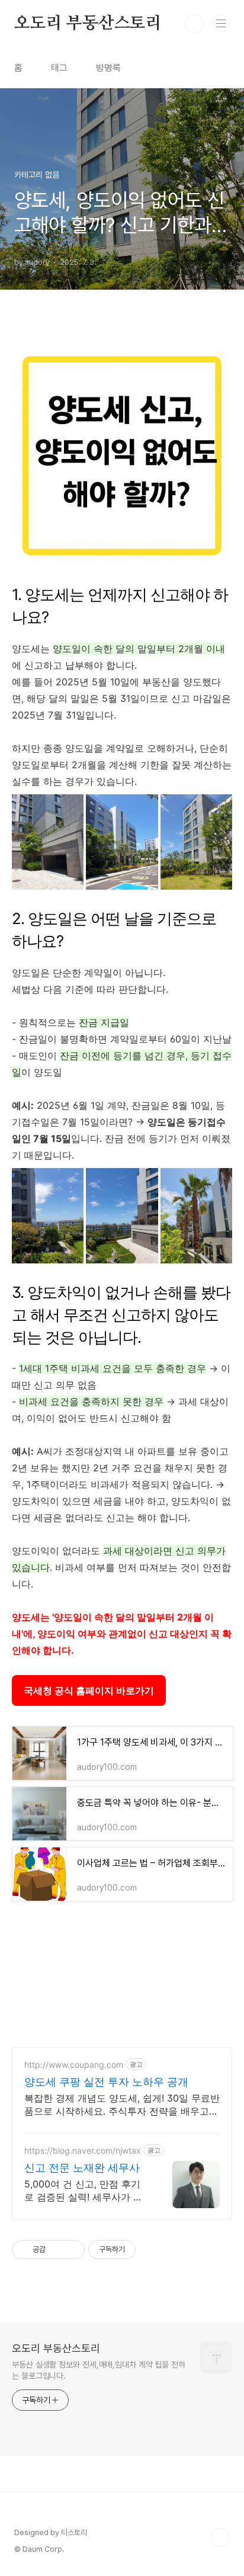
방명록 (108, 68)
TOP (220, 2537)
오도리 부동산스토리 (88, 24)
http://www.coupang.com (74, 2065)
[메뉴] (221, 23)
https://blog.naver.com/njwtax (83, 2150)
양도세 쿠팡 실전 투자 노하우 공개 (106, 2082)
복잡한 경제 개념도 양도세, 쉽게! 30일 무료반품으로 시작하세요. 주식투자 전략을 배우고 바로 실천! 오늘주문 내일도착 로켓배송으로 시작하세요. (122, 2105)
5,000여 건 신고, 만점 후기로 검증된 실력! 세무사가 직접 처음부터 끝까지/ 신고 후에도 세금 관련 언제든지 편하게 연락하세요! (84, 2191)
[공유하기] (57, 2250)
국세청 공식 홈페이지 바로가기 (89, 1690)
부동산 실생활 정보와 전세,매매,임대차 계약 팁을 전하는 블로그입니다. (99, 2370)
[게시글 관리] (71, 2250)
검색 (194, 24)
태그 (59, 68)
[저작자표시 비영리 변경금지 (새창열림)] (152, 2250)
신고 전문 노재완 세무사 (82, 2168)
